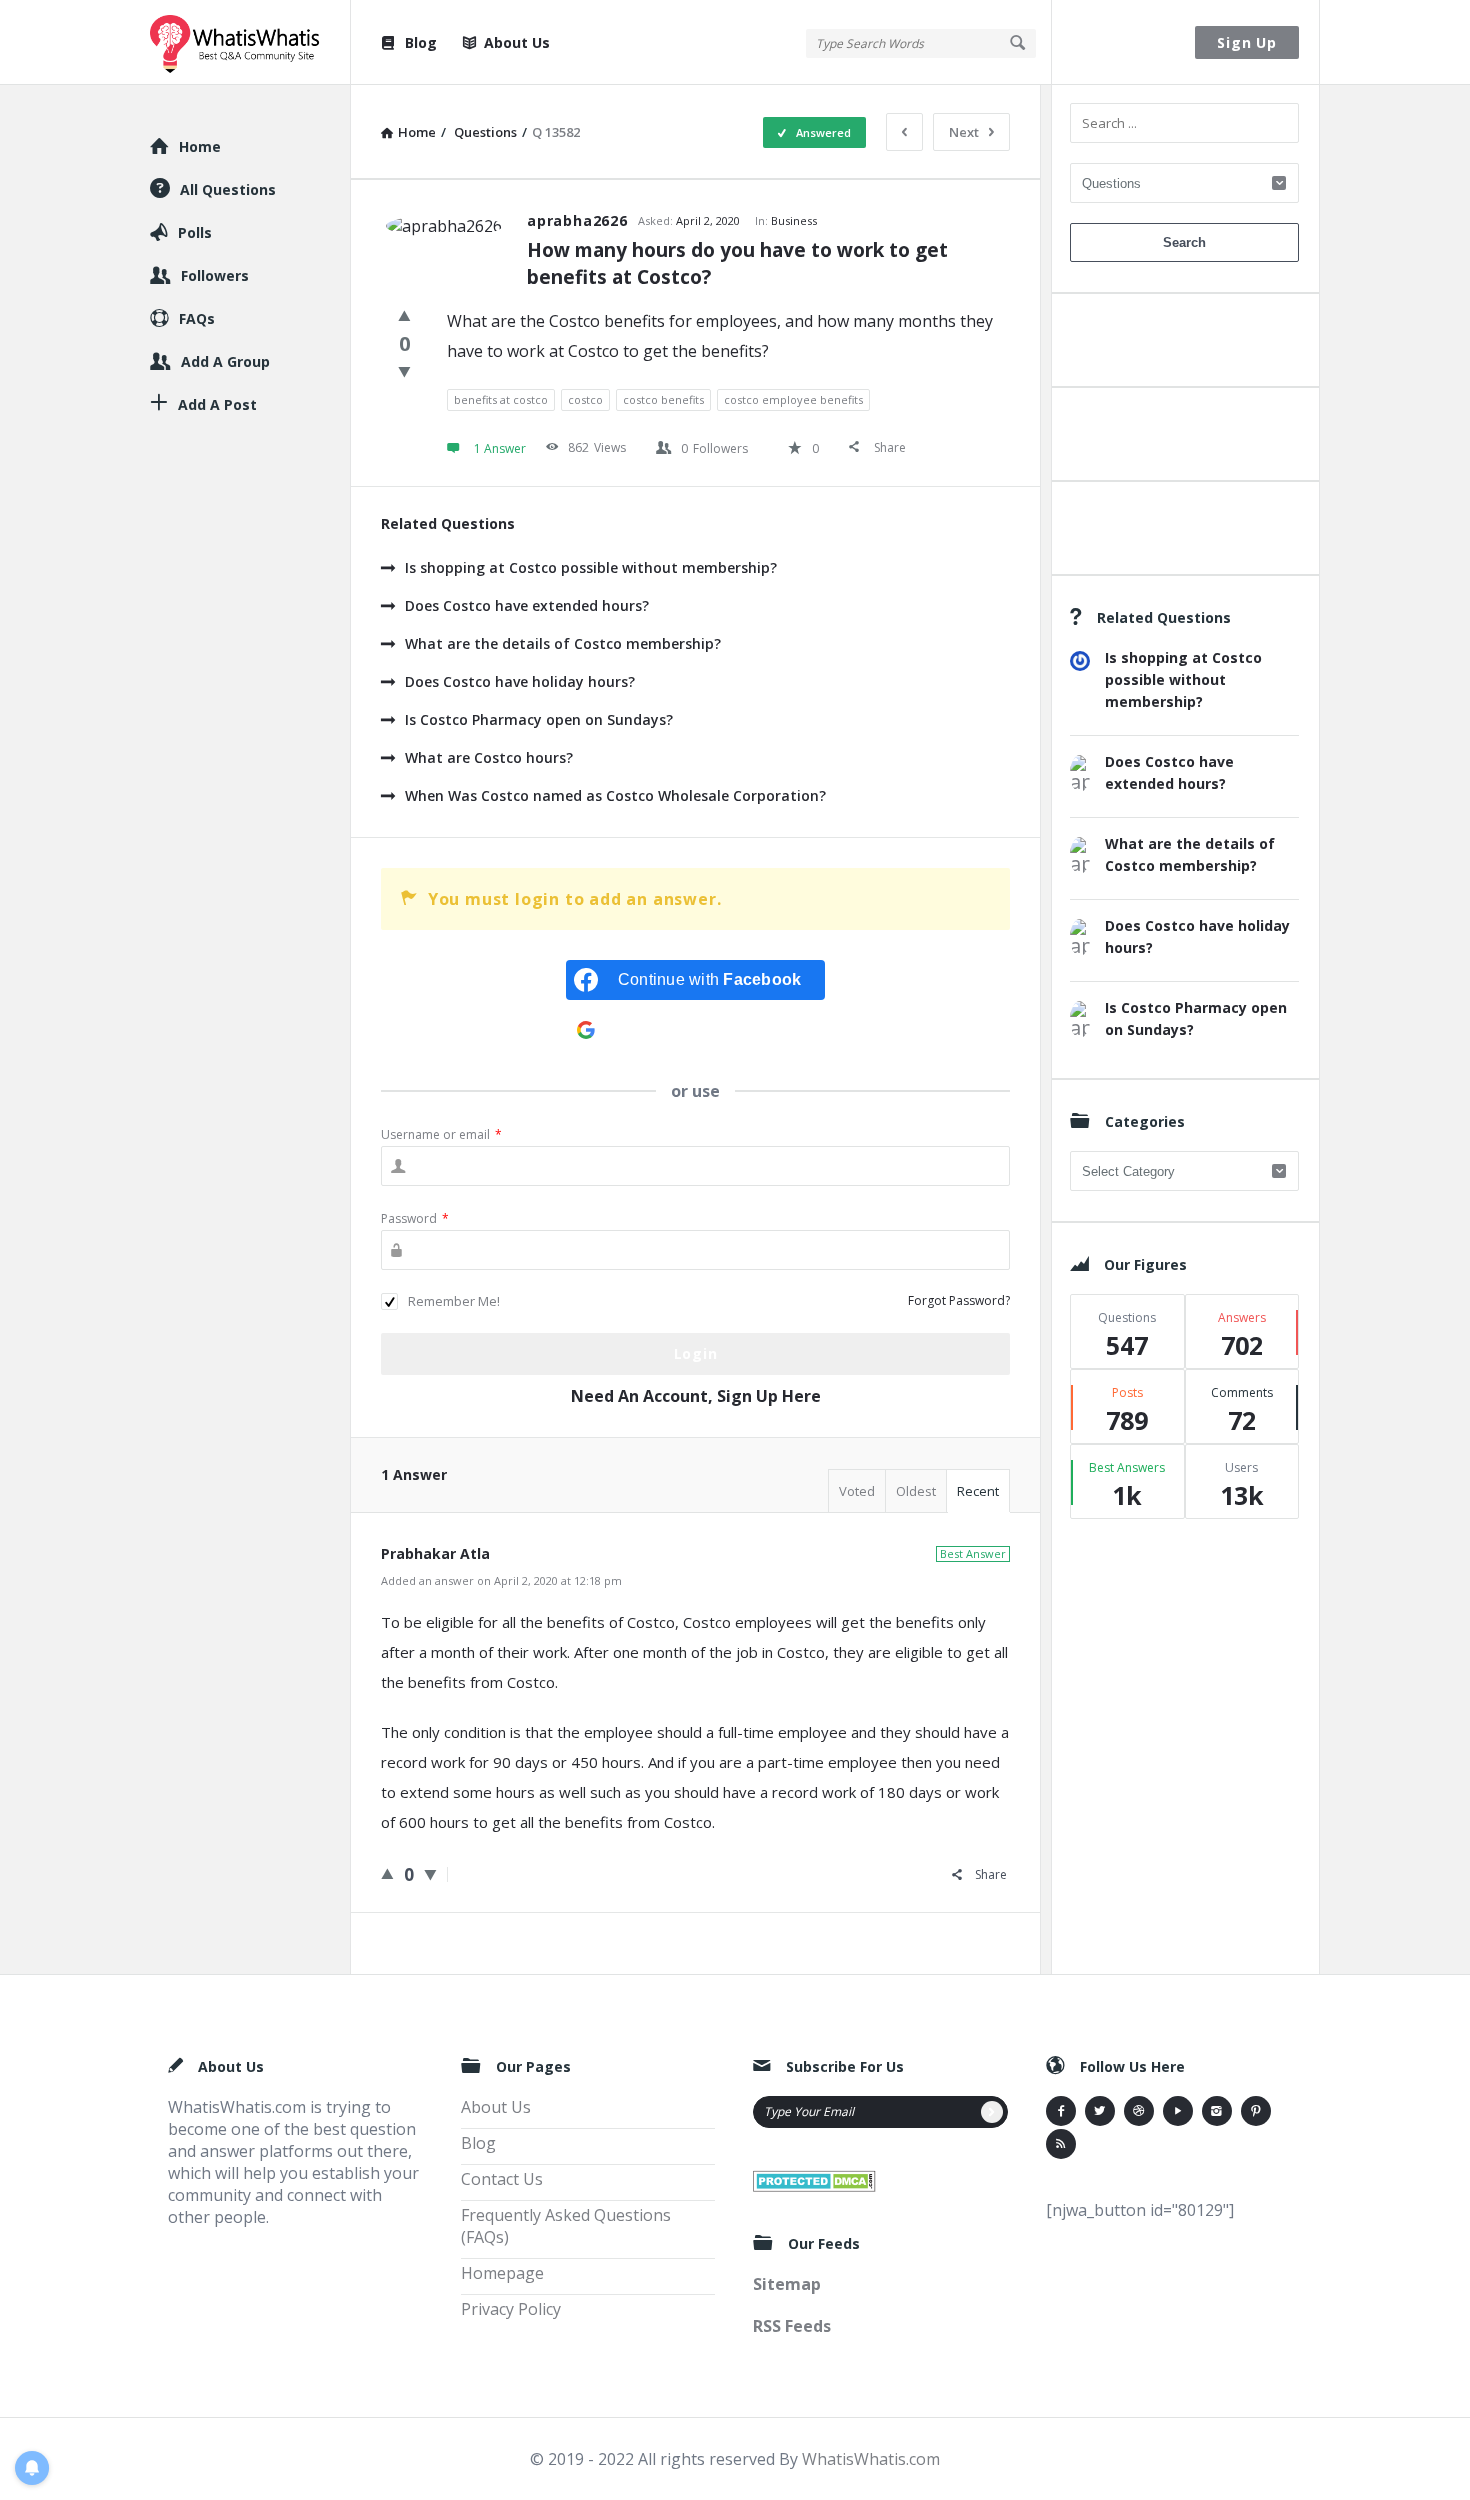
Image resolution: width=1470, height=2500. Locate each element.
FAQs (197, 318)
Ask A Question (1184, 344)
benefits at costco (501, 399)
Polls (195, 232)
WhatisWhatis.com (871, 2459)
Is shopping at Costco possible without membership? (591, 567)
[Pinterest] (1256, 2111)
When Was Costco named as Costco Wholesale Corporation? (615, 795)
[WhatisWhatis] (250, 42)
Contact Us (502, 2179)
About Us (517, 42)
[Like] (404, 315)
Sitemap (787, 2284)
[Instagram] (1217, 2111)
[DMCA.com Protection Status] (814, 2179)
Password (415, 1218)
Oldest (916, 1491)
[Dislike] (404, 371)
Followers (215, 275)
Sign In (1124, 42)
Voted (857, 1491)
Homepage (502, 2273)
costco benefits (663, 399)
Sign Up (1247, 42)
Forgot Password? (959, 1300)
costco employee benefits (793, 399)
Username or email (441, 1134)
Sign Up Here (769, 1396)
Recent (978, 1491)
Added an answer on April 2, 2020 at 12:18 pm (501, 1580)
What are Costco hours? (489, 757)
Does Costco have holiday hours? (520, 681)
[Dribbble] (1139, 2111)
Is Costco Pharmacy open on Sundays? (539, 719)
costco (585, 399)
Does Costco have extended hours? (527, 605)
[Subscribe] (992, 2112)
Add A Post (1184, 438)
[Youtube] (1178, 2111)
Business (794, 220)
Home (200, 146)
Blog (421, 42)
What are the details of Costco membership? (563, 643)
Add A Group (225, 361)
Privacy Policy (511, 2309)
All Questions (228, 189)
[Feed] (1061, 2144)
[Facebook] (1061, 2111)
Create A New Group (1184, 532)
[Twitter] (1100, 2111)
